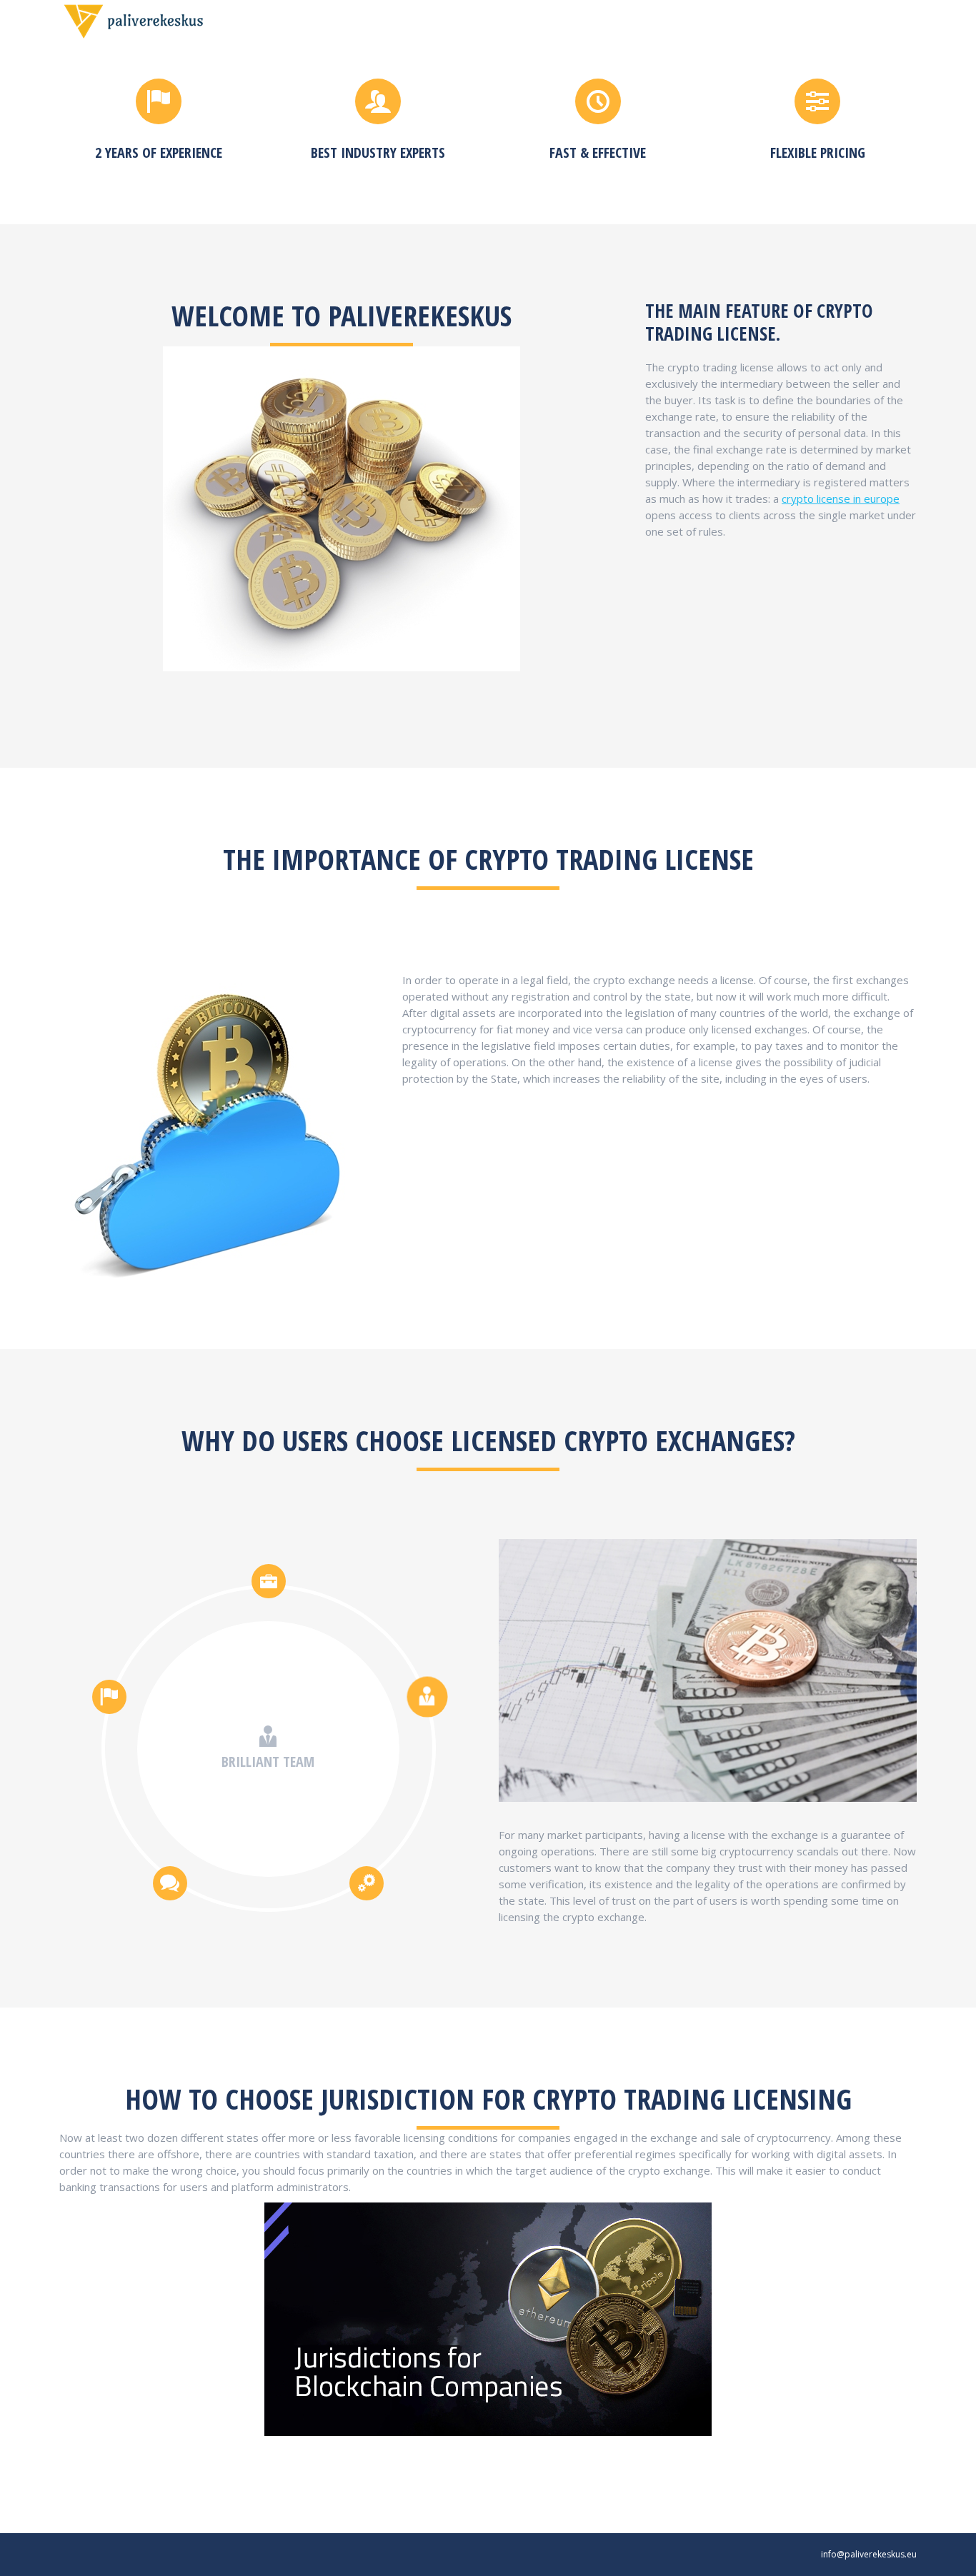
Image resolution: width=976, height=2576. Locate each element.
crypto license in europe (841, 498)
